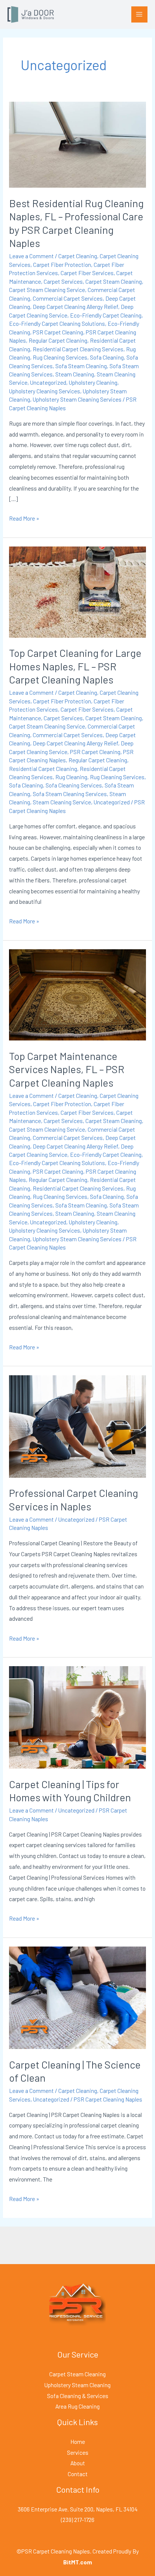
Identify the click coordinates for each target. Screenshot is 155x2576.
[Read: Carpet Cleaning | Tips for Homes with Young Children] (77, 1717)
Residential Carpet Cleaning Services (78, 349)
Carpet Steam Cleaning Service (47, 290)
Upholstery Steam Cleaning (77, 2385)
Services (78, 2452)
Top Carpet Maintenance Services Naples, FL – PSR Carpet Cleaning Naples (67, 1069)
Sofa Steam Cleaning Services (70, 794)
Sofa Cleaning (107, 357)
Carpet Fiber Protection (62, 264)
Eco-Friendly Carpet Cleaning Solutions (57, 323)
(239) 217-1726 (78, 2520)
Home (78, 2441)
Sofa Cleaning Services (74, 785)
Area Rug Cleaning (77, 2406)
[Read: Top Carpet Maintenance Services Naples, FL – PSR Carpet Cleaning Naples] (77, 994)
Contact (78, 2474)
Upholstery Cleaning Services (45, 391)
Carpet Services (63, 281)
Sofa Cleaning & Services (78, 2396)
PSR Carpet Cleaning (58, 332)
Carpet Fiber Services (87, 273)
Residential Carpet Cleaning (43, 769)
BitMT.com (78, 2562)
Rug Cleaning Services (60, 357)
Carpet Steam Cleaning (114, 281)
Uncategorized (48, 382)
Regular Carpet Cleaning (58, 340)
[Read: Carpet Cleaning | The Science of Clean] (77, 1997)
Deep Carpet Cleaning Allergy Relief (75, 306)
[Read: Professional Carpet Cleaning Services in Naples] (77, 1425)
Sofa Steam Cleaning (81, 366)
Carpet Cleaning (78, 256)
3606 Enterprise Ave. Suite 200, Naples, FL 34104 (78, 2509)
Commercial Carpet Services (68, 298)
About (78, 2463)
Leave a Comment (31, 256)
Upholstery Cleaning (93, 382)
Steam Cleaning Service (62, 802)
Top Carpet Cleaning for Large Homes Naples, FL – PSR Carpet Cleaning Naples (75, 666)
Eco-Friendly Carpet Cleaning (106, 315)
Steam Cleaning (75, 374)
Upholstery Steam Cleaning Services (77, 399)
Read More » (24, 517)
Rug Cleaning (71, 777)
